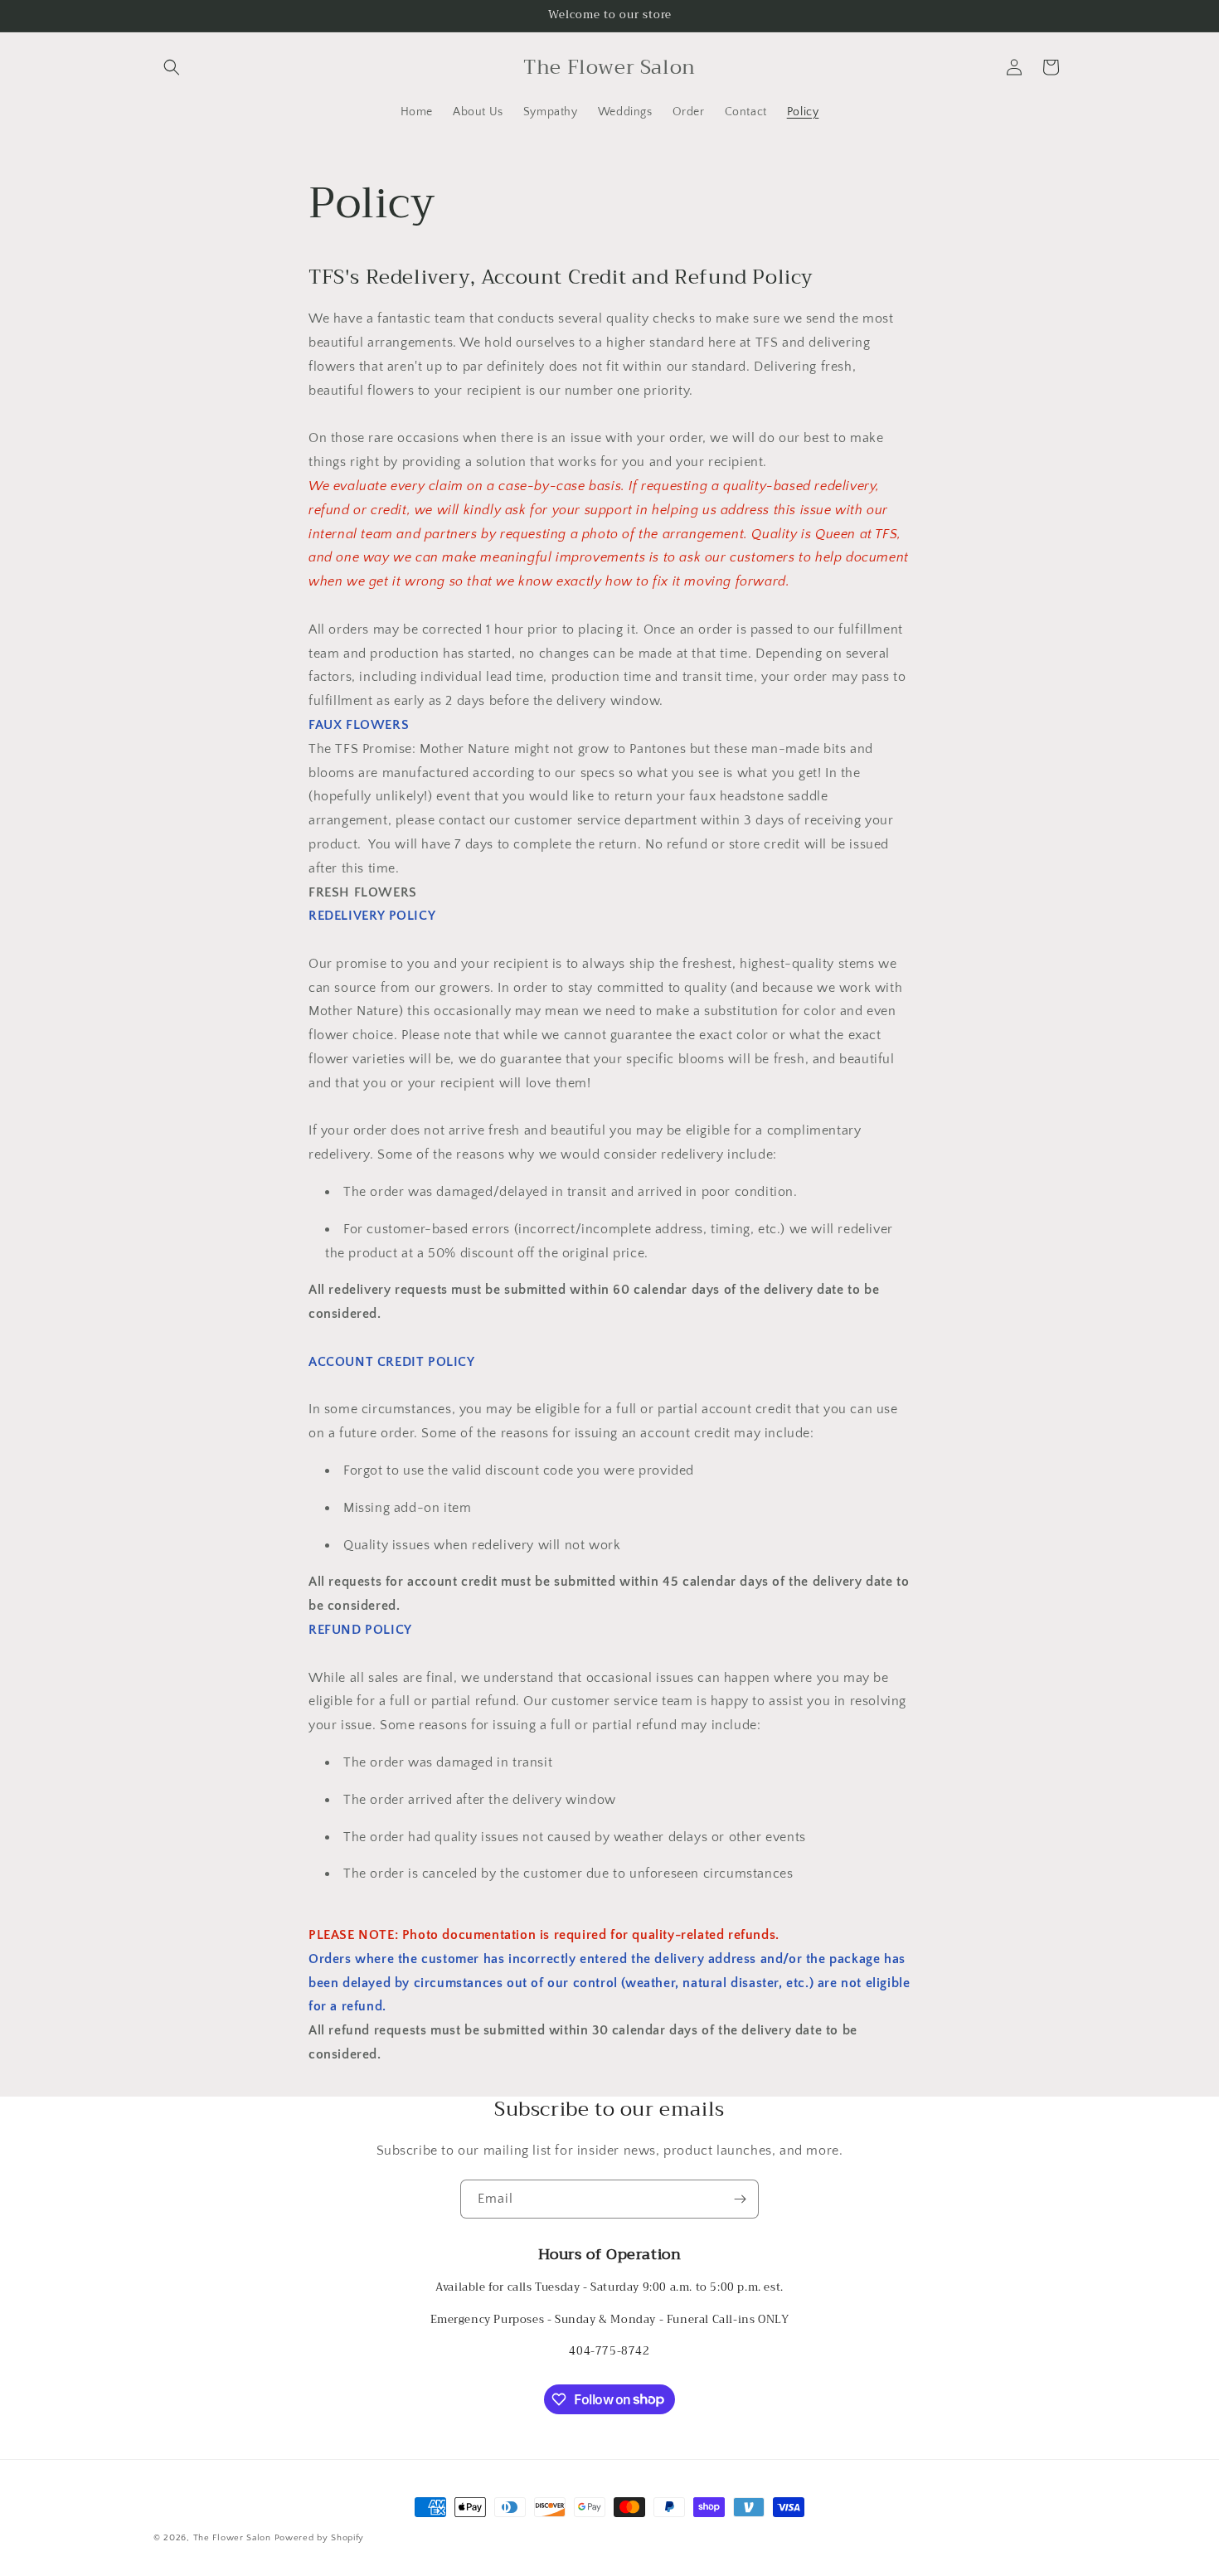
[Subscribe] (740, 2199)
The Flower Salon (232, 2538)
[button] (172, 67)
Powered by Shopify (320, 2538)
